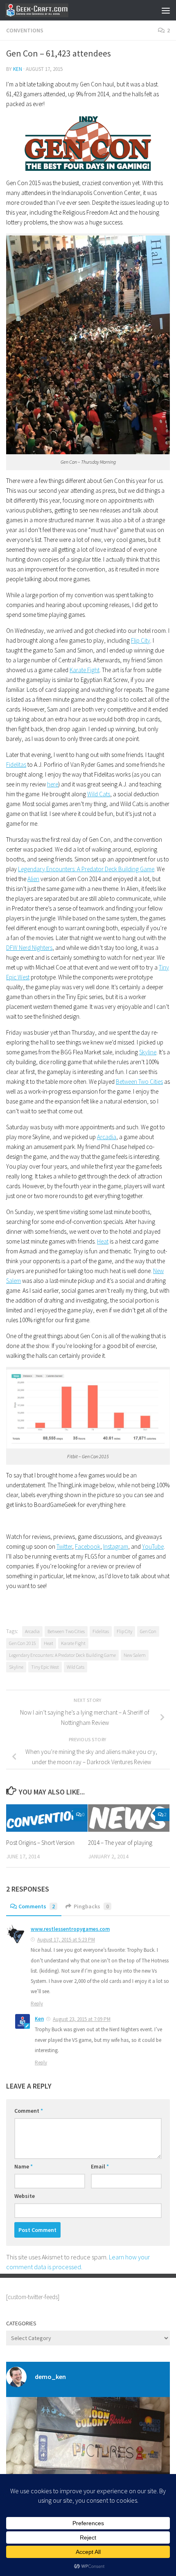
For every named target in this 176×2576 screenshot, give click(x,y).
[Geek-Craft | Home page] (47, 10)
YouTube (153, 1546)
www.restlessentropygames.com (70, 1929)
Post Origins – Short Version (40, 1843)
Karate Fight (85, 670)
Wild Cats (99, 794)
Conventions (25, 30)
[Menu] (166, 10)
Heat (103, 1241)
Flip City (141, 640)
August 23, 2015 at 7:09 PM (82, 2019)
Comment (29, 2111)
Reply (37, 2004)
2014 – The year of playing (120, 1843)
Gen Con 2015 (23, 1643)
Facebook (88, 1546)
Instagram (116, 1546)
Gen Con (148, 1631)
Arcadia (107, 1137)
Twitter (64, 1546)
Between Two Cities (139, 1082)
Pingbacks (91, 1906)
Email (100, 2166)
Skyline (148, 1052)
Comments (37, 1906)
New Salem (135, 1655)
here (53, 784)
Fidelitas (16, 765)
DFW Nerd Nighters (29, 948)
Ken (18, 69)
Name (24, 2166)
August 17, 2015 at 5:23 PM (66, 1940)
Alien (33, 879)
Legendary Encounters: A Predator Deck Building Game (86, 869)
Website (25, 2196)
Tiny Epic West (45, 1667)
